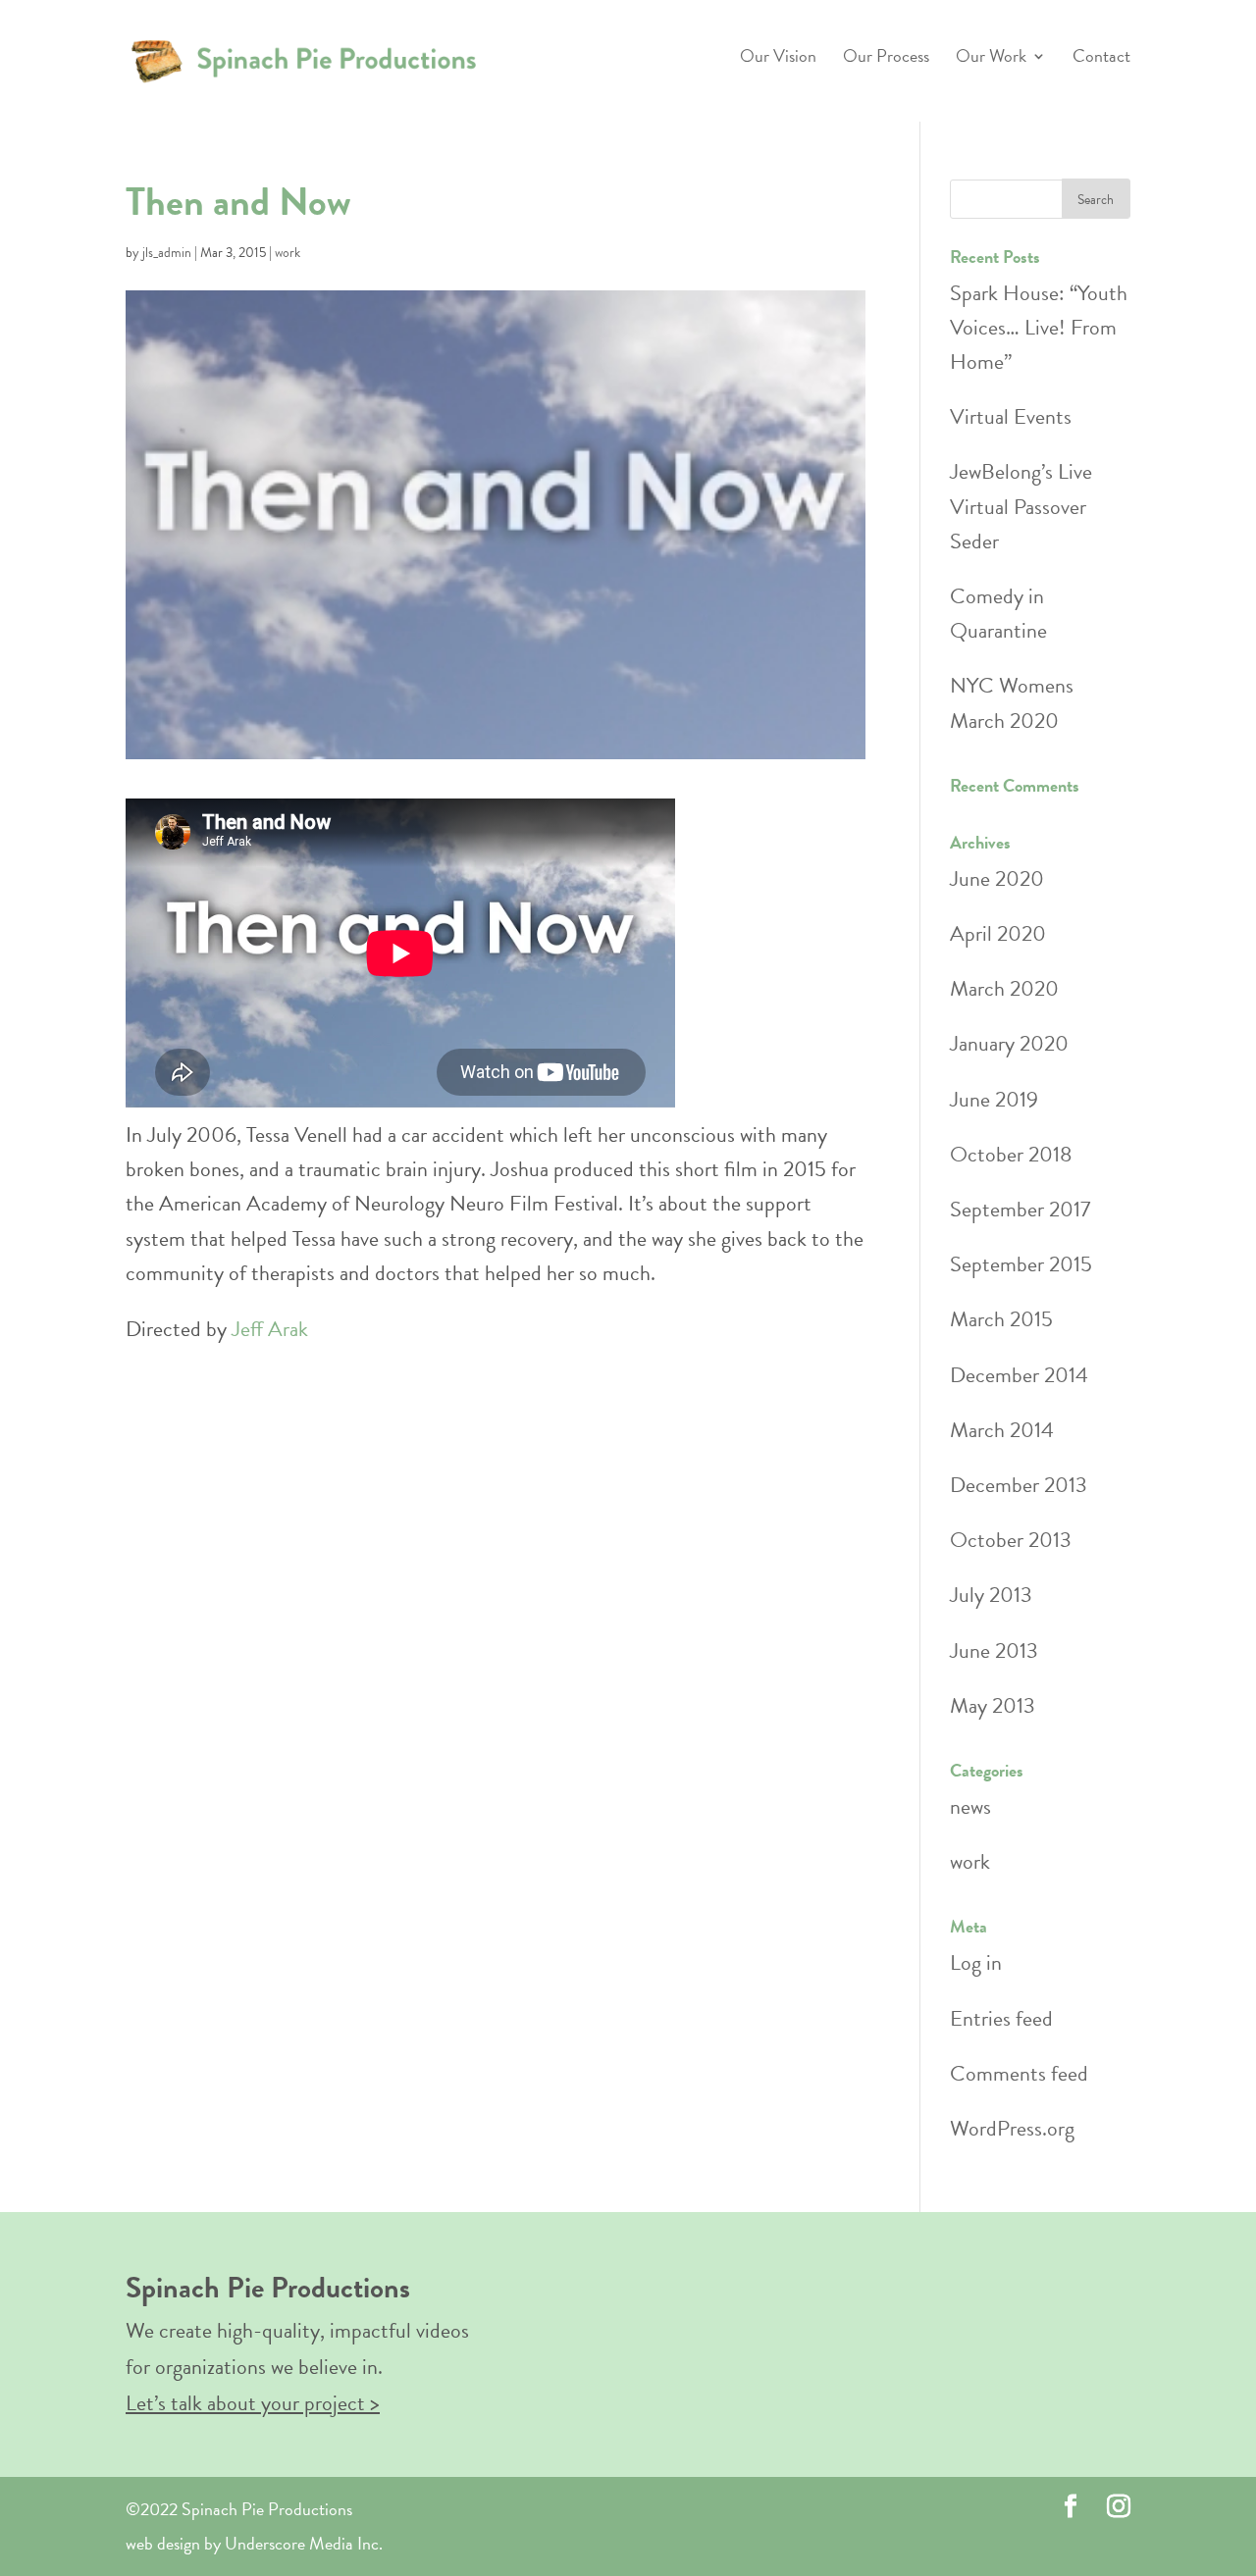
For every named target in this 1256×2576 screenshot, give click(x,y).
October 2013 (1011, 1540)
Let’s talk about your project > (253, 2403)
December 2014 (1019, 1375)
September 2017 (1020, 1209)
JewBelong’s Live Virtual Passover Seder (1021, 506)
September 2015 (1021, 1264)
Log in (976, 1962)
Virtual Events (1011, 416)
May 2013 (993, 1705)
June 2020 (997, 878)
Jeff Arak (270, 1329)
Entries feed (1001, 2018)
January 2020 (1009, 1043)
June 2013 (994, 1650)
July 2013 (991, 1595)
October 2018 (1011, 1154)
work (288, 253)
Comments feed (1019, 2073)
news (970, 1806)
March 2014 (1002, 1430)
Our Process (886, 59)
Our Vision (778, 59)
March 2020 (1004, 988)
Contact (1101, 59)
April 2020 (998, 933)
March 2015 (1001, 1319)
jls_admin (167, 253)
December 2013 (1019, 1485)
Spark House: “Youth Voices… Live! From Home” (1039, 327)
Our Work (991, 59)
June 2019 (994, 1099)
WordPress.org (1012, 2128)
